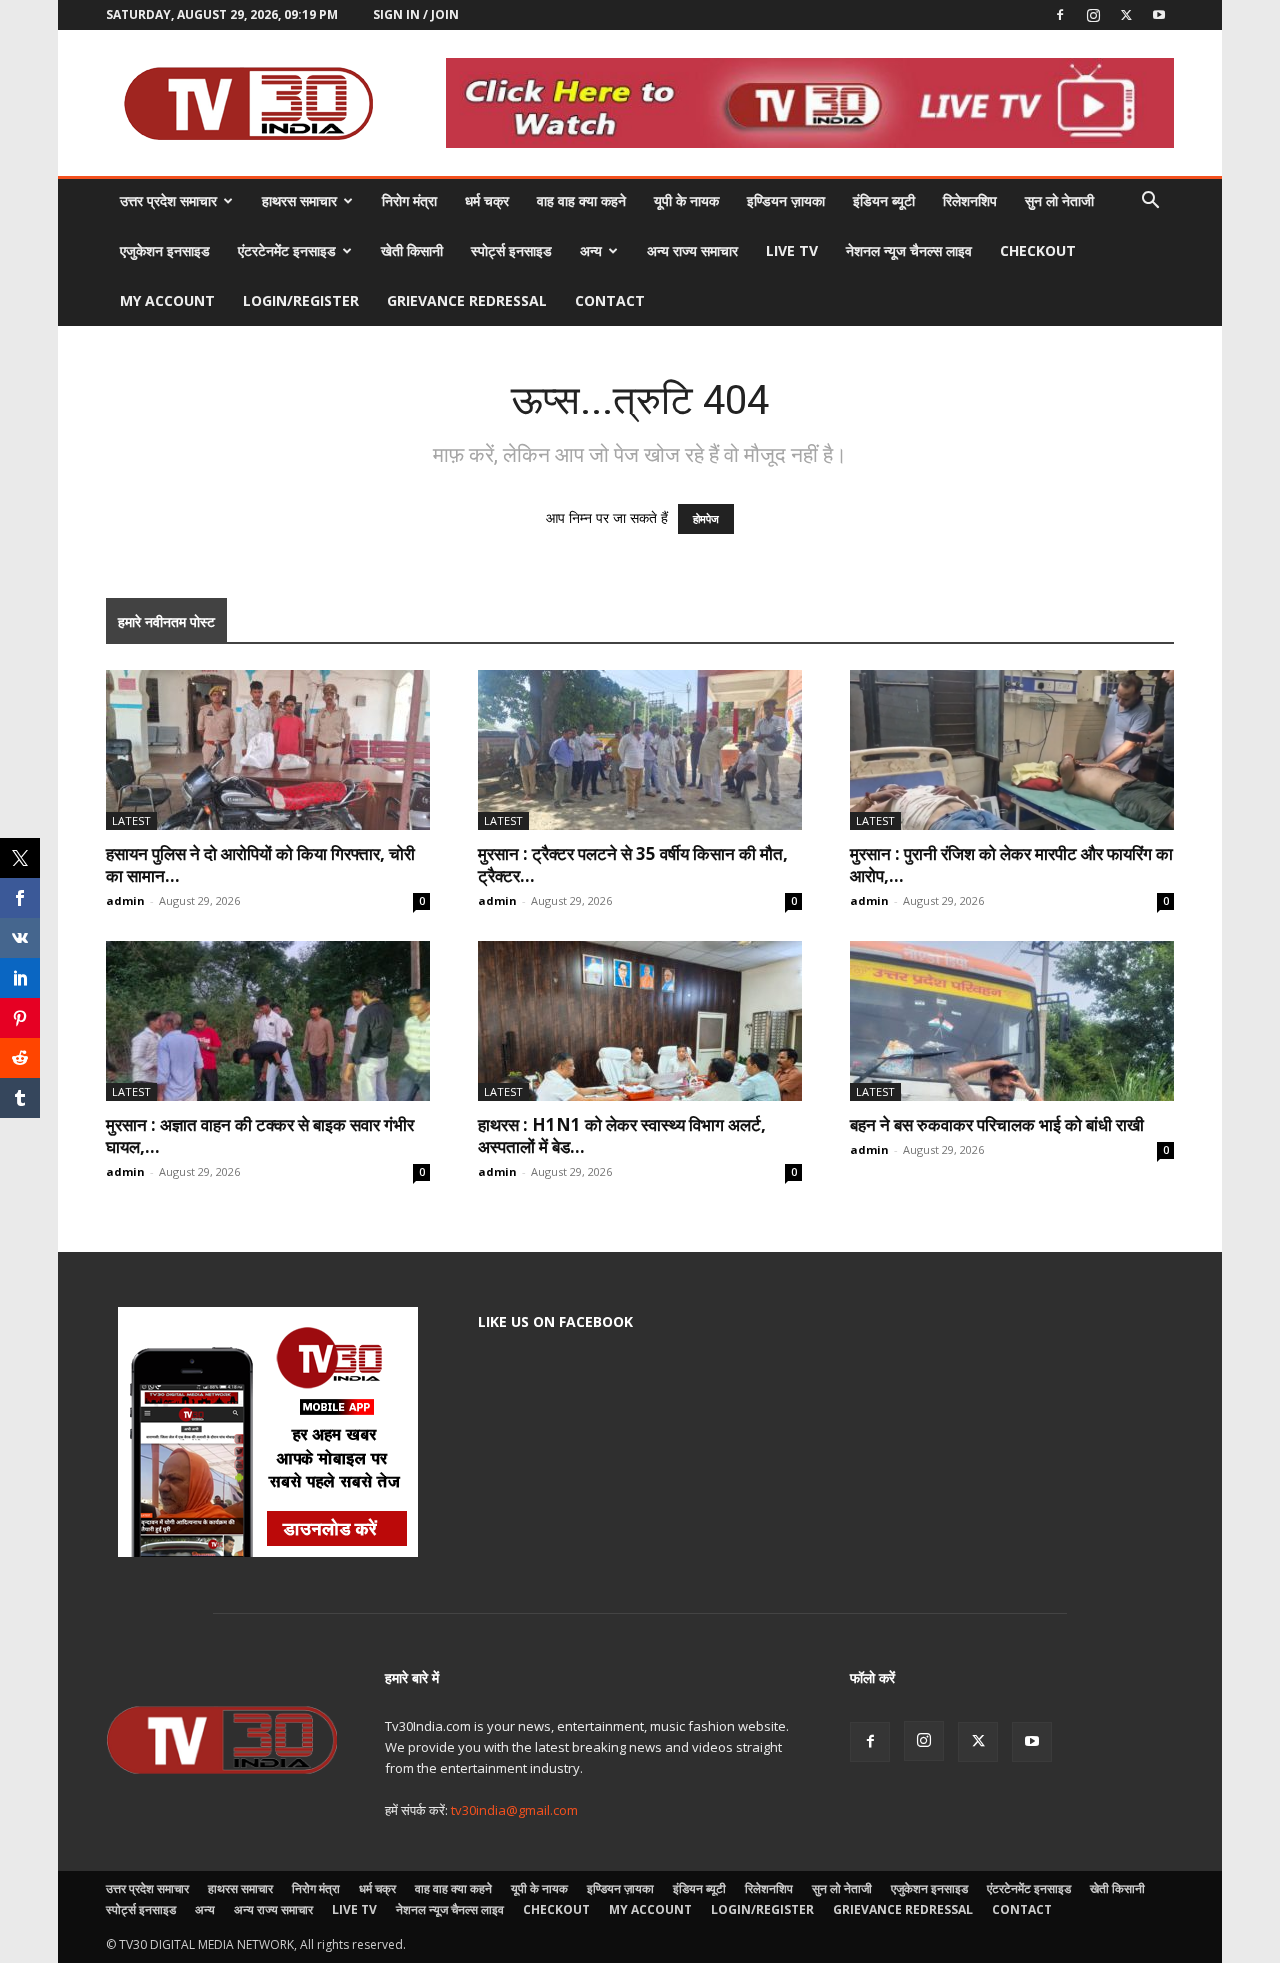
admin (125, 900)
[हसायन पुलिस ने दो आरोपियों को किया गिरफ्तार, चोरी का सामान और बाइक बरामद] (268, 750)
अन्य (591, 250)
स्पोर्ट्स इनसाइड (511, 250)
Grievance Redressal (467, 300)
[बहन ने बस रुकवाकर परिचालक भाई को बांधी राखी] (1012, 1021)
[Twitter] (1126, 15)
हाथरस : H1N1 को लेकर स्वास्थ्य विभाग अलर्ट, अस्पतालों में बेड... (622, 1135)
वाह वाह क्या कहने (581, 200)
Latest (131, 820)
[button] (1150, 202)
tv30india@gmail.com (514, 1810)
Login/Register (301, 300)
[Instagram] (1093, 15)
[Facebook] (1060, 15)
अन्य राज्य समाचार (692, 250)
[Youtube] (1159, 15)
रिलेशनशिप (970, 200)
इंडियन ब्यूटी (884, 200)
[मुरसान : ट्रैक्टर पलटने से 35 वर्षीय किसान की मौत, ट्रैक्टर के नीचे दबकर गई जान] (640, 750)
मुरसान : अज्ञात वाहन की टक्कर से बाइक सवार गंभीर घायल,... (260, 1135)
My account (167, 300)
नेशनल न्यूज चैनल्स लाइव (909, 250)
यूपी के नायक (686, 200)
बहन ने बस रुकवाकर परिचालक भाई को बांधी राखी (997, 1124)
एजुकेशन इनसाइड (165, 250)
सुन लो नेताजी (1059, 200)
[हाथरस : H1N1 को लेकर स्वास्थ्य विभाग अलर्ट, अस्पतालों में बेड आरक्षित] (640, 1021)
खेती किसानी (412, 250)
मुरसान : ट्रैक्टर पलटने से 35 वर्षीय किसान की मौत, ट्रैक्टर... (633, 864)
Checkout (1038, 250)
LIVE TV (792, 250)
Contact (610, 300)
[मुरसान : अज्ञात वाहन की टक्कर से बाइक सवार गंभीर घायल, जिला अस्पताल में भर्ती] (268, 1021)
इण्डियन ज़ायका (786, 200)
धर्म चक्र (487, 200)
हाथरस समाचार (299, 200)
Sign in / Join (416, 14)
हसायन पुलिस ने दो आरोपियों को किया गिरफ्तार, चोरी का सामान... (260, 864)
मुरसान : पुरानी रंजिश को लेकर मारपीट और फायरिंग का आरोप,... (1011, 864)
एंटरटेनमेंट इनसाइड (287, 250)
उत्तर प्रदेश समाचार (168, 200)
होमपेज (706, 519)
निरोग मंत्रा (409, 200)
